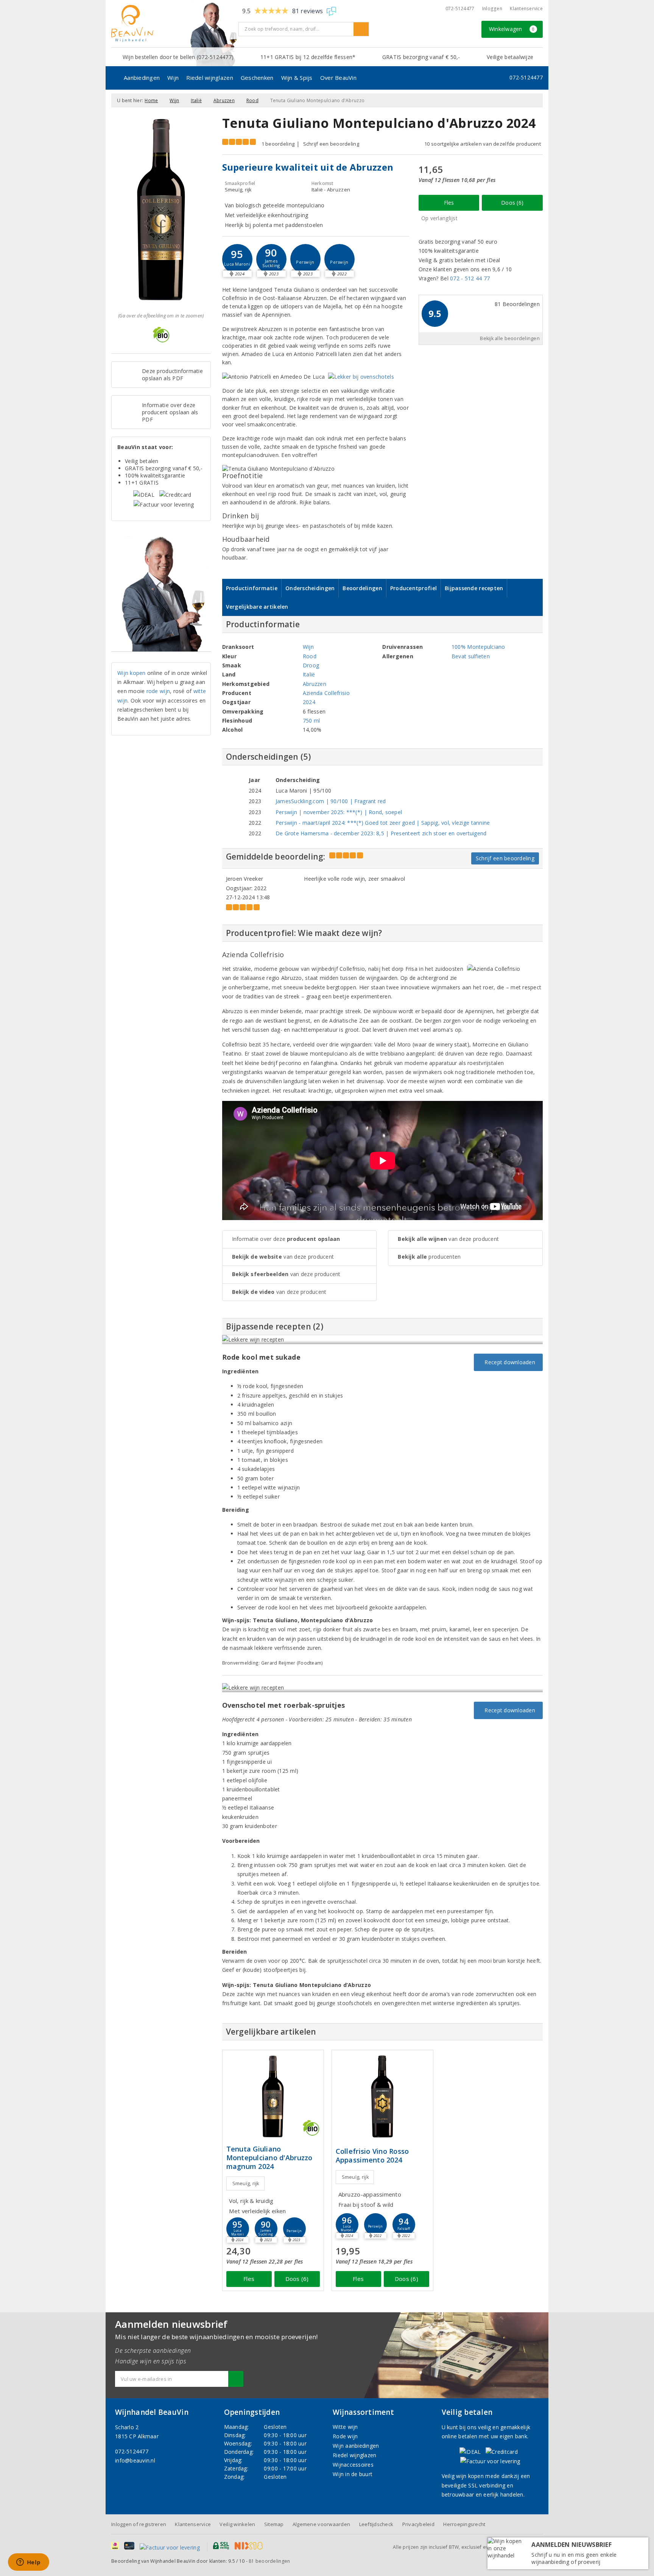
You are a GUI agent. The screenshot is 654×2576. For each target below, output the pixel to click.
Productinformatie (252, 588)
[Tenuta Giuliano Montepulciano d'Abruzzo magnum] (273, 2096)
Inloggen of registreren (139, 2524)
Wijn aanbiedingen (356, 2446)
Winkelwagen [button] (512, 29)
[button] (271, 259)
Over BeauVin (338, 78)
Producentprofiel (413, 588)
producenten (429, 1257)
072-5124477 (460, 9)
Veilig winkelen (237, 2524)
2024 (309, 702)
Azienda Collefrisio (326, 693)
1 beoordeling (278, 144)
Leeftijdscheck (376, 2524)
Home (151, 100)
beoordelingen (269, 2561)
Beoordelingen (362, 588)
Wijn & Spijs (297, 78)
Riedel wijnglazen (210, 78)
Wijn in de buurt (353, 2474)
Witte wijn (345, 2427)
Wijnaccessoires (353, 2465)
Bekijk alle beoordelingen (510, 338)
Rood (252, 100)
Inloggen (492, 9)
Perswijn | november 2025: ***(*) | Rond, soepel (339, 812)
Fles (449, 203)
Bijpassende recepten (474, 588)
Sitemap (274, 2524)
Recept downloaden (508, 1362)
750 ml (311, 721)
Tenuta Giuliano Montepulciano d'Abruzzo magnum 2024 (269, 2158)
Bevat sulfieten (471, 656)
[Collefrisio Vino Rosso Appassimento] (382, 2096)
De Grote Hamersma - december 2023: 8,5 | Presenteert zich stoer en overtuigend (381, 833)
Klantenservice (526, 9)
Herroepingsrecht (464, 2524)
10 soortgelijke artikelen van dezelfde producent (483, 144)
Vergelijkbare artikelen (257, 607)
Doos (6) (512, 203)
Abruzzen (224, 100)
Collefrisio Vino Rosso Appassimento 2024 (372, 2156)
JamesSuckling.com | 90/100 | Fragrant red (331, 801)
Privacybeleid (418, 2524)
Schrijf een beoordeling (331, 144)
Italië (196, 100)
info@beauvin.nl (135, 2460)
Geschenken (257, 78)
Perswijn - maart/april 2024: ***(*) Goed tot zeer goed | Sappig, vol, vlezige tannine (383, 823)
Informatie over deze (286, 1239)
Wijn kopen (132, 673)
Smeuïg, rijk (246, 2183)
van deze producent (283, 1257)
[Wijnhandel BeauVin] (172, 23)
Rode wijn (345, 2436)
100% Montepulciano (478, 647)
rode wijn (158, 691)
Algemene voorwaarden (321, 2524)
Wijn (173, 78)
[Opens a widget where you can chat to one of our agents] (28, 2563)
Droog (311, 665)
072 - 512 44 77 (470, 278)
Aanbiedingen (142, 78)
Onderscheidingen (310, 588)
